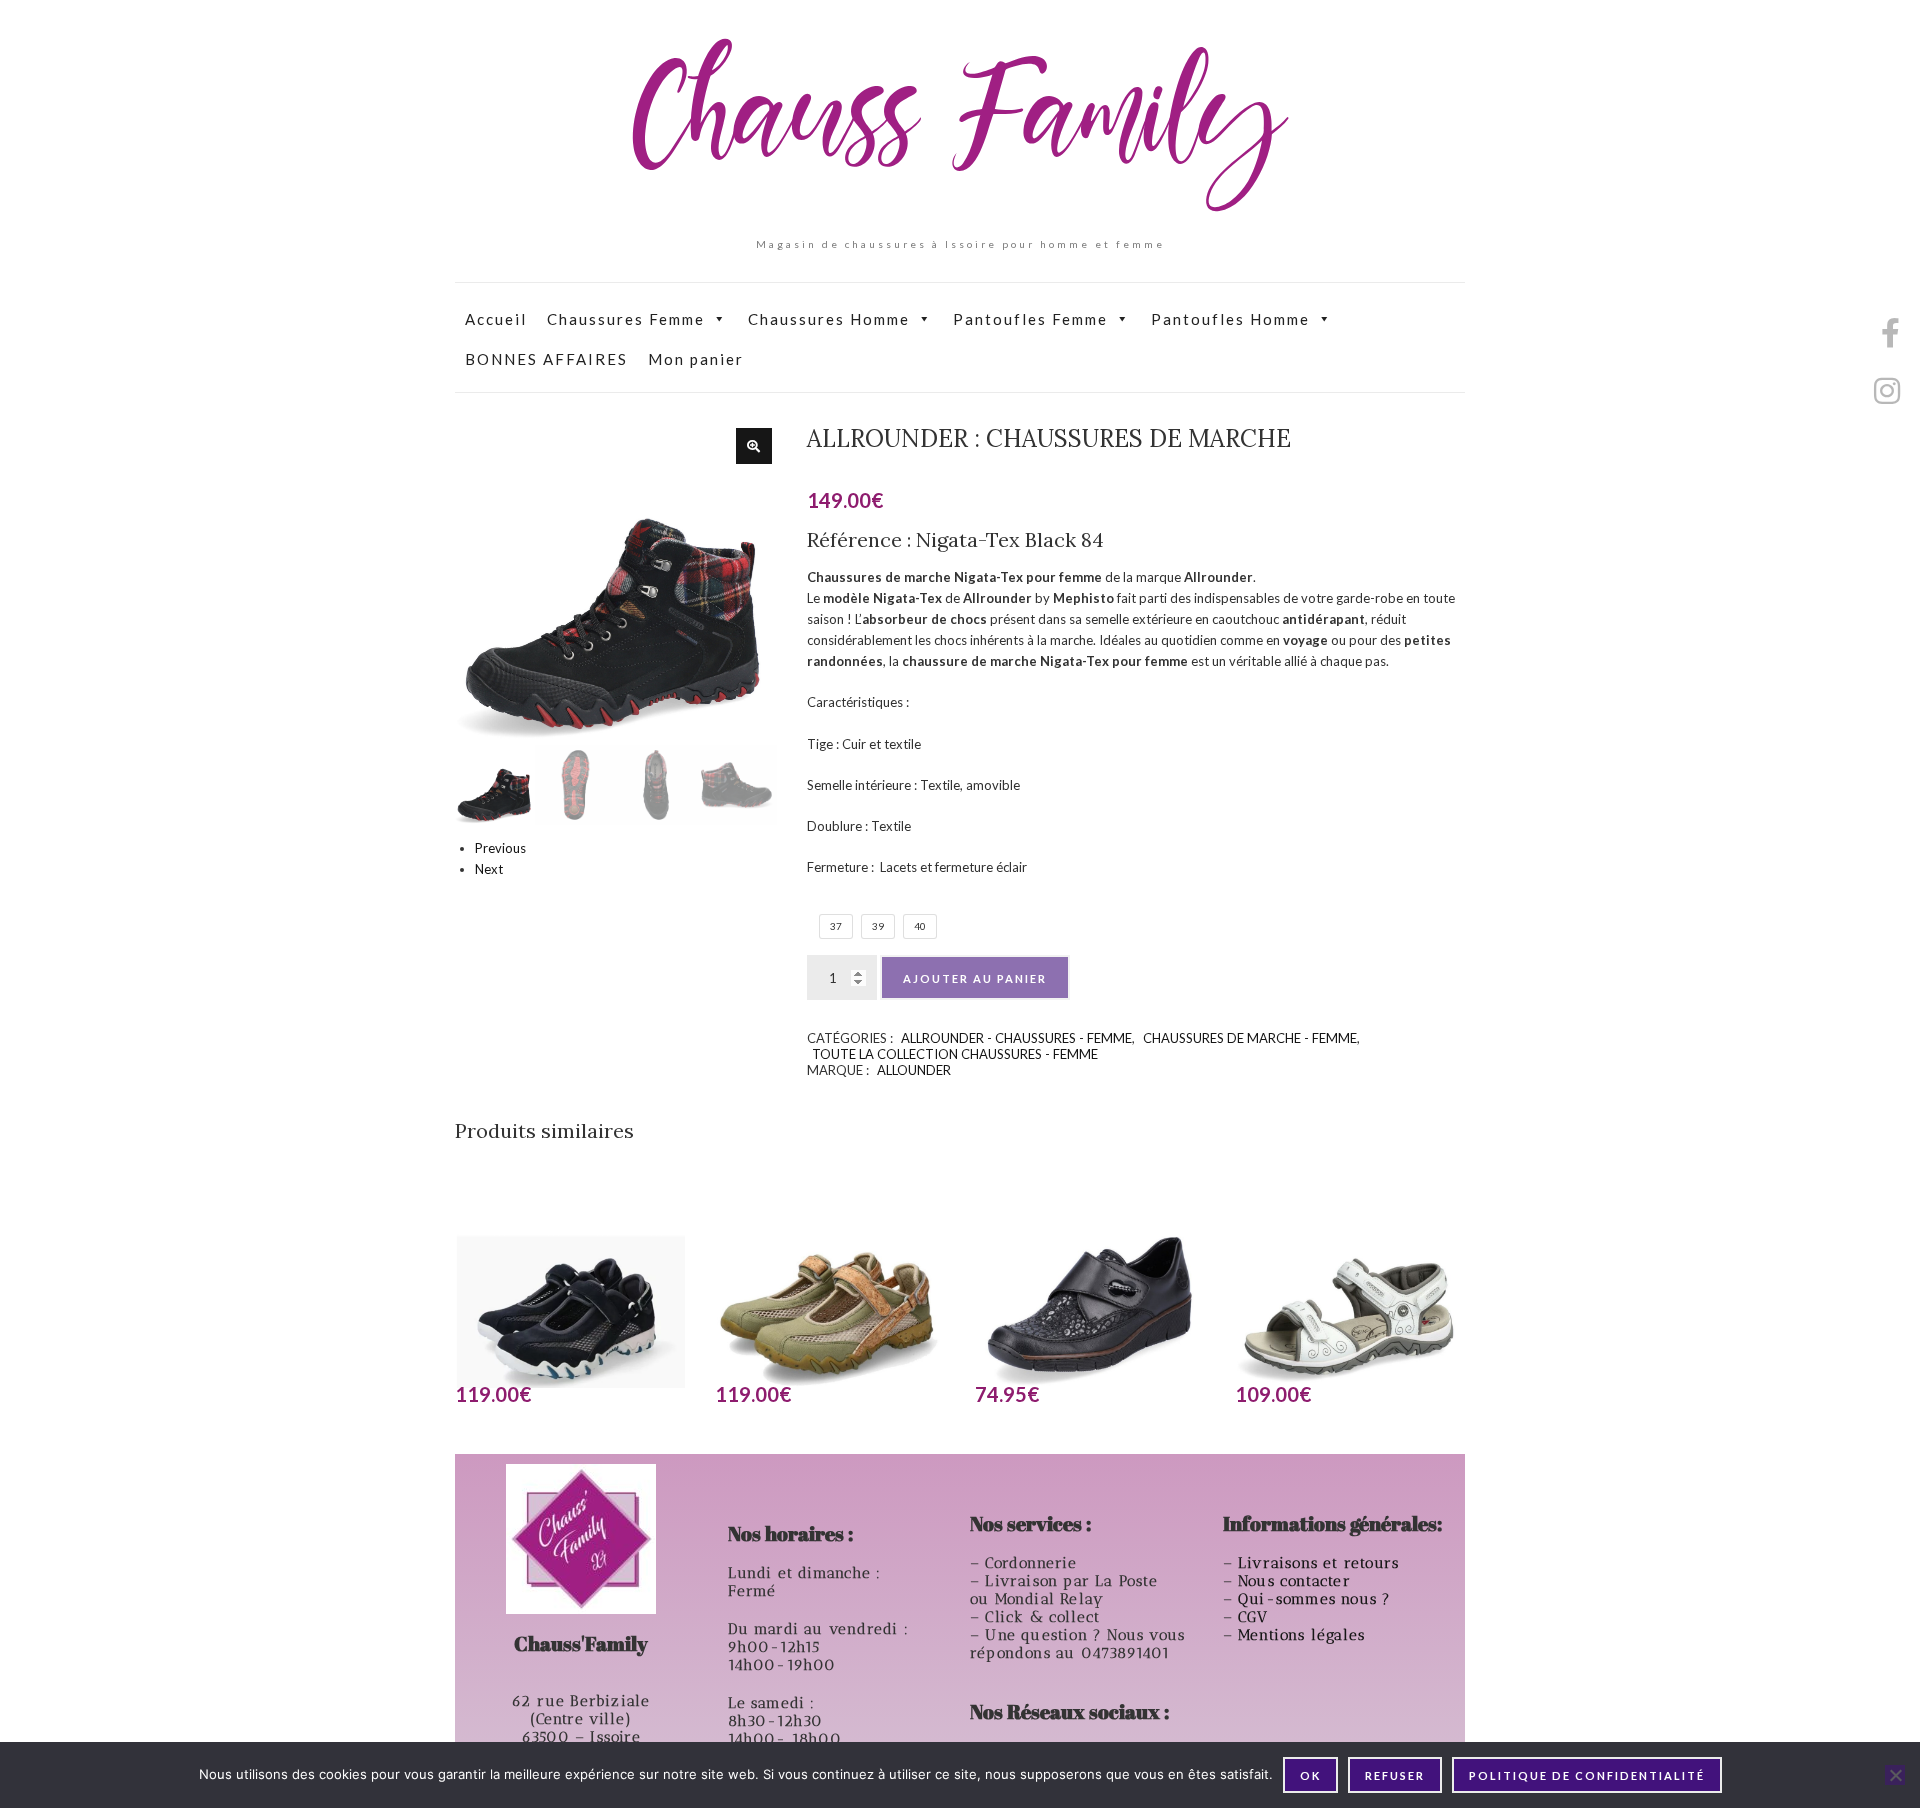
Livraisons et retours (1321, 1563)
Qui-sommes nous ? (1314, 1599)
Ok (1310, 1775)
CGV (1256, 1617)
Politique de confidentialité (1587, 1775)
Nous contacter (1297, 1581)
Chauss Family (960, 125)
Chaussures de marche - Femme (1250, 1038)
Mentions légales (1304, 1635)
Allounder (914, 1070)
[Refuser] (1895, 1775)
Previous (500, 848)
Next (489, 869)
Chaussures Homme (829, 319)
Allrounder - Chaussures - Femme (1016, 1038)
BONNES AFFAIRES (546, 359)
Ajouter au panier (975, 978)
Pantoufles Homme (1230, 319)
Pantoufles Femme (1030, 319)
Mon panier (696, 359)
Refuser (1395, 1775)
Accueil (496, 319)
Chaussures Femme (626, 319)
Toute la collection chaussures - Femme (955, 1054)
